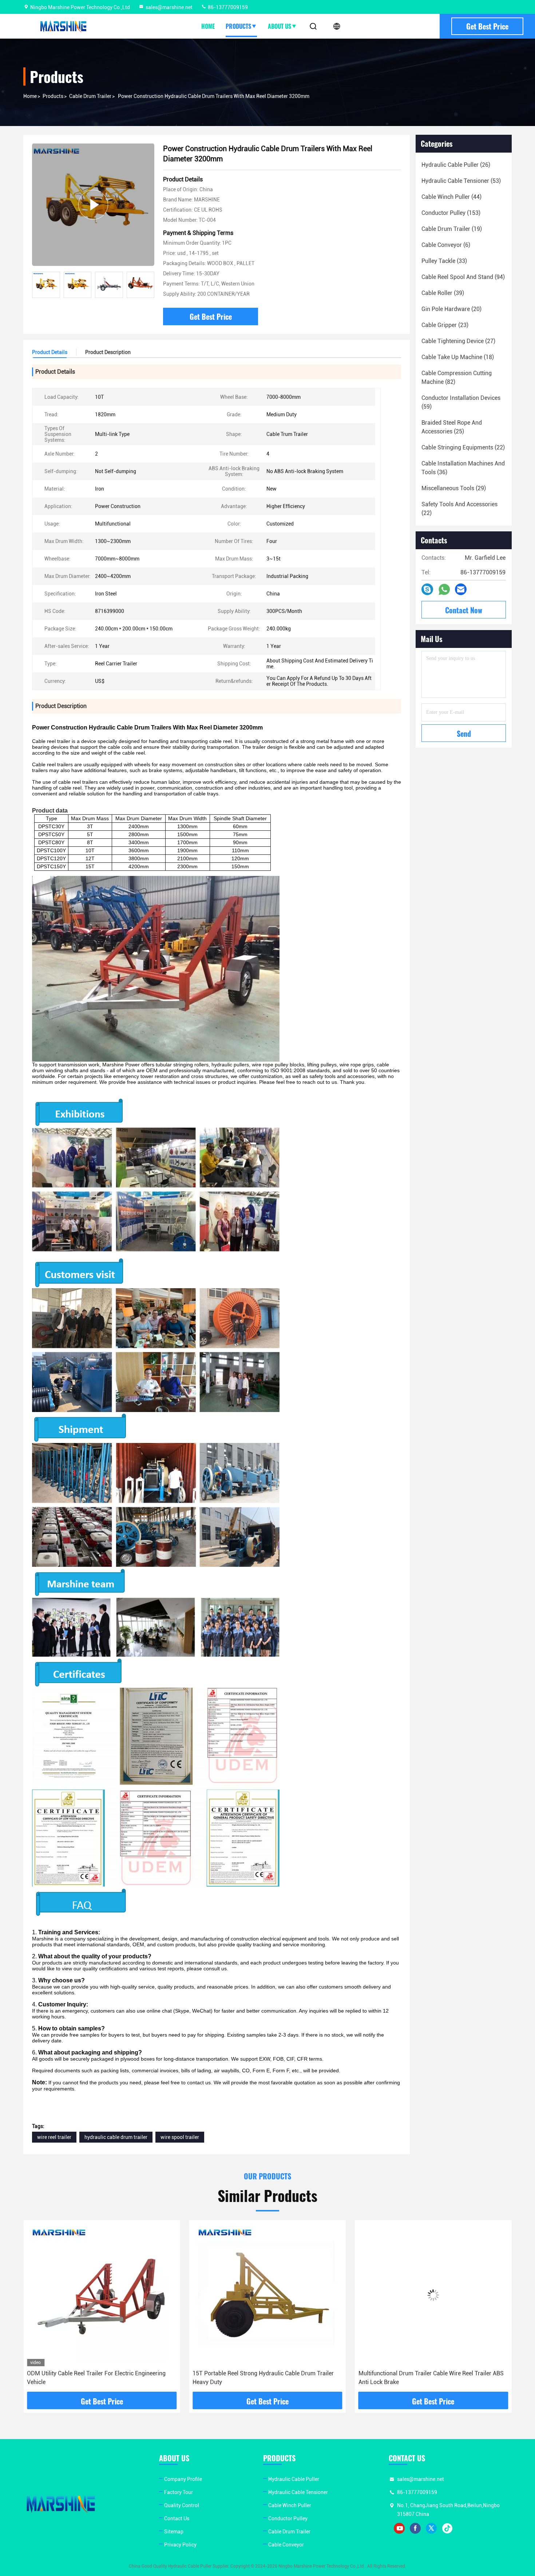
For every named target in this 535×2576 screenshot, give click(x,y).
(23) (445, 325)
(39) (443, 293)
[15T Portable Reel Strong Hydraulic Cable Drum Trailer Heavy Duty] (102, 2295)
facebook (415, 2528)
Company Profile (183, 2479)
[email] (461, 589)
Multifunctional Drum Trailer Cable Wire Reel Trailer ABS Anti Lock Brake (265, 2378)
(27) (458, 341)
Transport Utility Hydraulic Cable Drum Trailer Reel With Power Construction (430, 2378)
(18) (458, 357)
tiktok (447, 2528)
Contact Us (177, 2518)
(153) (451, 213)
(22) (463, 447)
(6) (446, 245)
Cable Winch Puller (290, 2505)
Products (238, 26)
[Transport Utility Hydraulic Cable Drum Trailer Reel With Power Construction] (433, 2295)
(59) (461, 402)
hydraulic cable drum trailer (116, 2137)
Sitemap (174, 2532)
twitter (431, 2528)
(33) (444, 261)
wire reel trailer (54, 2137)
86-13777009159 (227, 7)
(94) (463, 277)
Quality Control (182, 2505)
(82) (457, 377)
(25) (452, 427)
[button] (149, 285)
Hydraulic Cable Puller (294, 2479)
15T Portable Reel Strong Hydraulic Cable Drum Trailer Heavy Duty (98, 2378)
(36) (463, 468)
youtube (399, 2528)
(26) (456, 165)
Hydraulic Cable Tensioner (298, 2492)
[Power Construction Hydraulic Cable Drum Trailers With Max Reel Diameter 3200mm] (93, 204)
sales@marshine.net (169, 7)
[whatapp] (444, 589)
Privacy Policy (180, 2545)
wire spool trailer (180, 2137)
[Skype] (427, 589)
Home (208, 26)
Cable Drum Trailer (90, 96)
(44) (451, 197)
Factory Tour (179, 2492)
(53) (461, 181)
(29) (454, 488)
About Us (280, 26)
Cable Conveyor (286, 2545)
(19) (452, 229)
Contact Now (464, 610)
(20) (451, 309)
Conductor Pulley (288, 2518)
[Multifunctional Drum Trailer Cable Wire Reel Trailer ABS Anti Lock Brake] (267, 2295)
